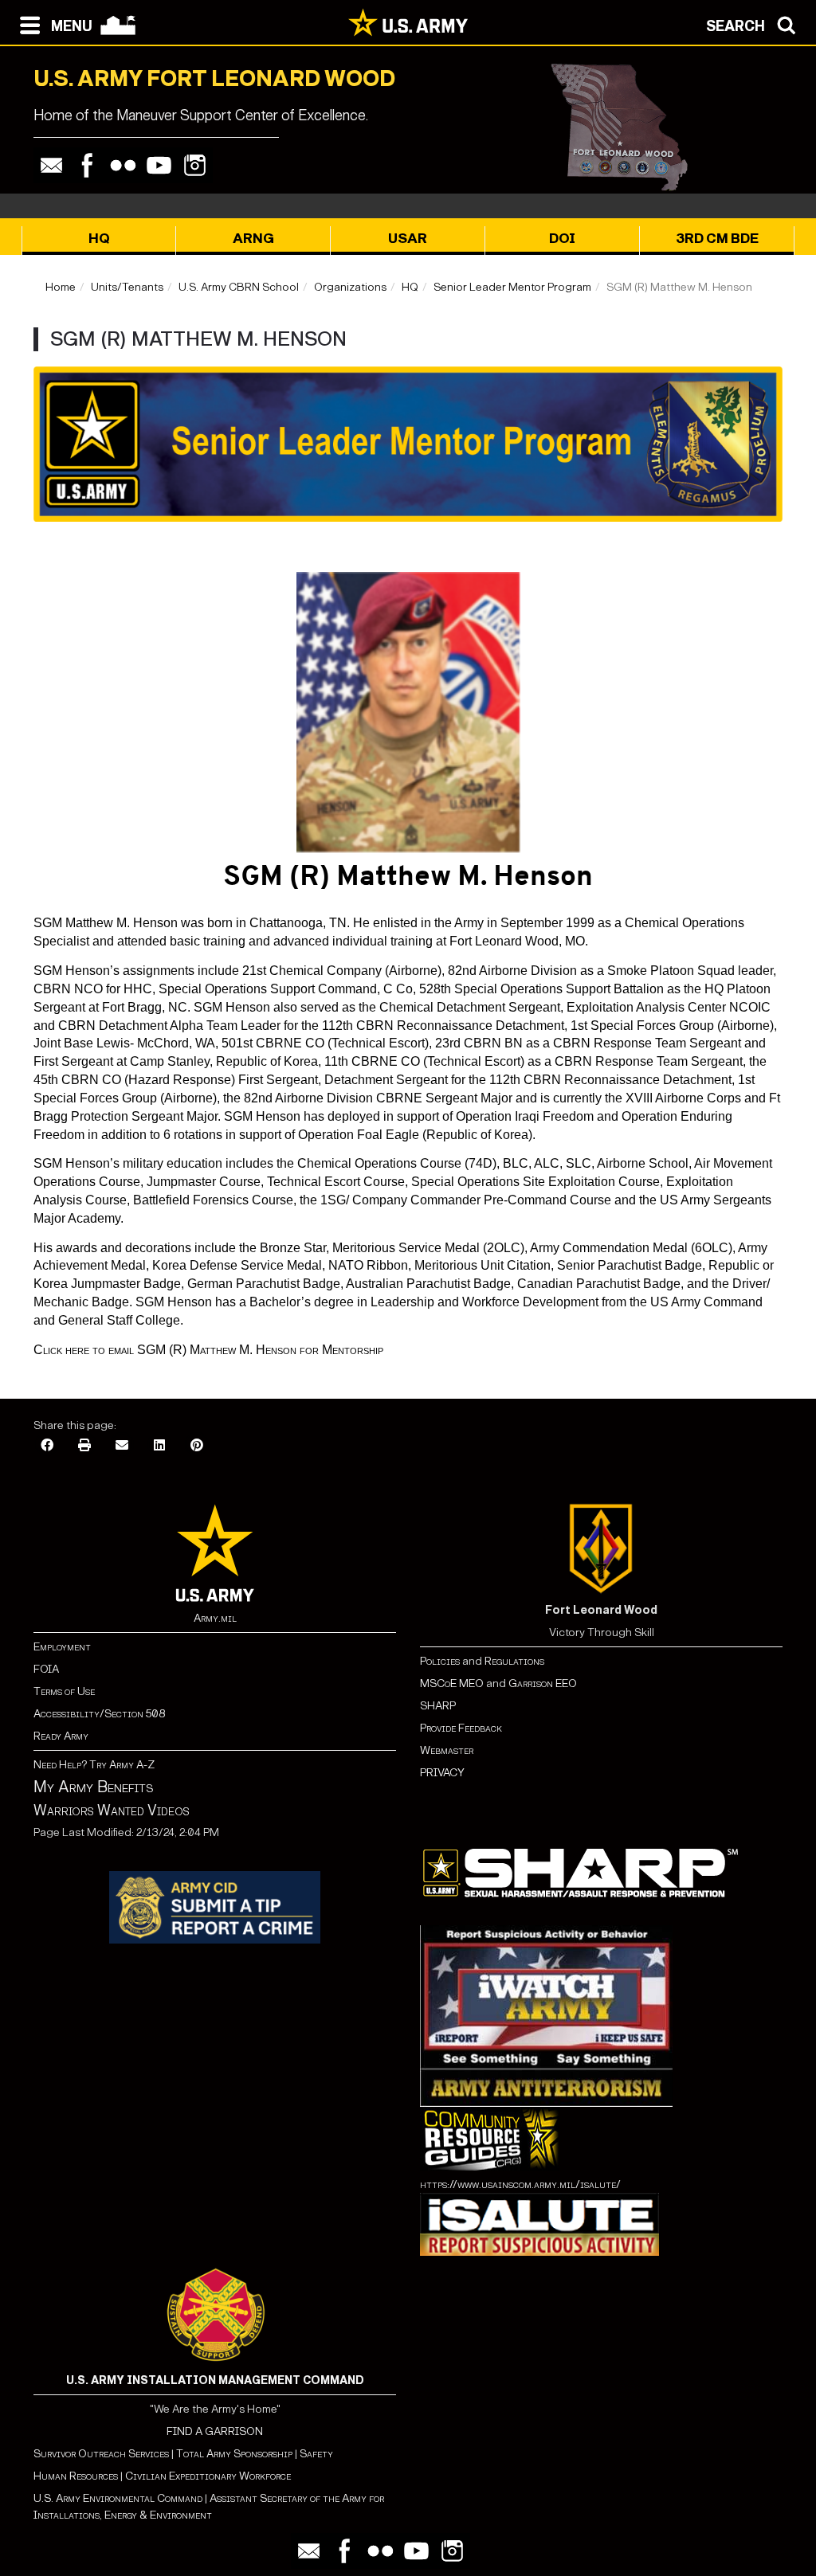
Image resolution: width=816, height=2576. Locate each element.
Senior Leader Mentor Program (512, 287)
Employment (62, 1647)
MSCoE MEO (452, 1683)
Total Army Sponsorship (234, 2454)
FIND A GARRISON (215, 2431)
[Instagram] (195, 165)
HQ (99, 239)
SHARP (438, 1706)
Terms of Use (64, 1691)
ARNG (253, 239)
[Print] (84, 1446)
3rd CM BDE (717, 239)
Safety (316, 2454)
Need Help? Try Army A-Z (94, 1765)
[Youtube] (159, 165)
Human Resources (76, 2476)
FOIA (46, 1669)
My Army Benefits (93, 1787)
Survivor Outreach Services (101, 2454)
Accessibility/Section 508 (99, 1714)
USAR (408, 239)
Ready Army (61, 1736)
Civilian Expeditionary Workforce (208, 2476)
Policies (441, 1661)
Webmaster (447, 1750)
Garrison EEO (543, 1683)
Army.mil (215, 1618)
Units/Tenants (127, 287)
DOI (562, 239)
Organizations (350, 287)
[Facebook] (87, 165)
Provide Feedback (461, 1728)
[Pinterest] (197, 1446)
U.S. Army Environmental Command (118, 2498)
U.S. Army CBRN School (239, 287)
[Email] (51, 165)
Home (61, 287)
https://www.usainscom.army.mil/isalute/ (520, 2185)
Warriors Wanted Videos (112, 1811)
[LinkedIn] (159, 1446)
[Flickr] (123, 165)
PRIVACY (442, 1773)
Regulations (514, 1661)
